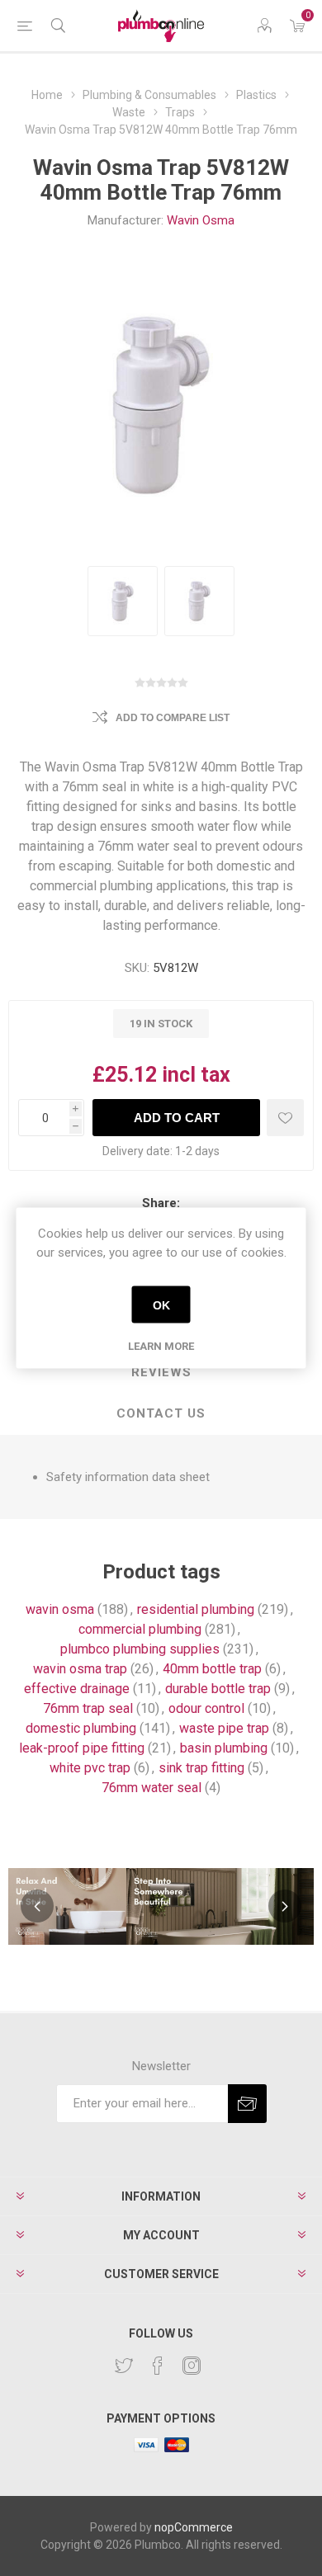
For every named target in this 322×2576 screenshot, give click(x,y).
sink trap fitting (201, 1768)
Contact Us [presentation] (161, 1413)
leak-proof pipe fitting (82, 1748)
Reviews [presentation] (161, 1372)
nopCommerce (194, 2527)
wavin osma (60, 1609)
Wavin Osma (201, 220)
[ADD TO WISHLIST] (285, 1118)
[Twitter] (124, 2366)
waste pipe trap (224, 1728)
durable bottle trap (218, 1689)
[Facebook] (158, 2366)
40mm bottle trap (212, 1669)
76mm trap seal (88, 1708)
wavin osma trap (80, 1669)
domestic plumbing (81, 1728)
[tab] (161, 1373)
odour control (206, 1708)
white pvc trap (90, 1768)
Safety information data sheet (128, 1477)
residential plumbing (196, 1609)
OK (161, 1305)
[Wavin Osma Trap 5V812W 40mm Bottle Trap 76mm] (123, 601)
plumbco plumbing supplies (140, 1649)
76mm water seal (152, 1788)
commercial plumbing (140, 1629)
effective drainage (77, 1689)
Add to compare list (173, 718)
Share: (161, 1203)
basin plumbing (224, 1748)
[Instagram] (192, 2366)
